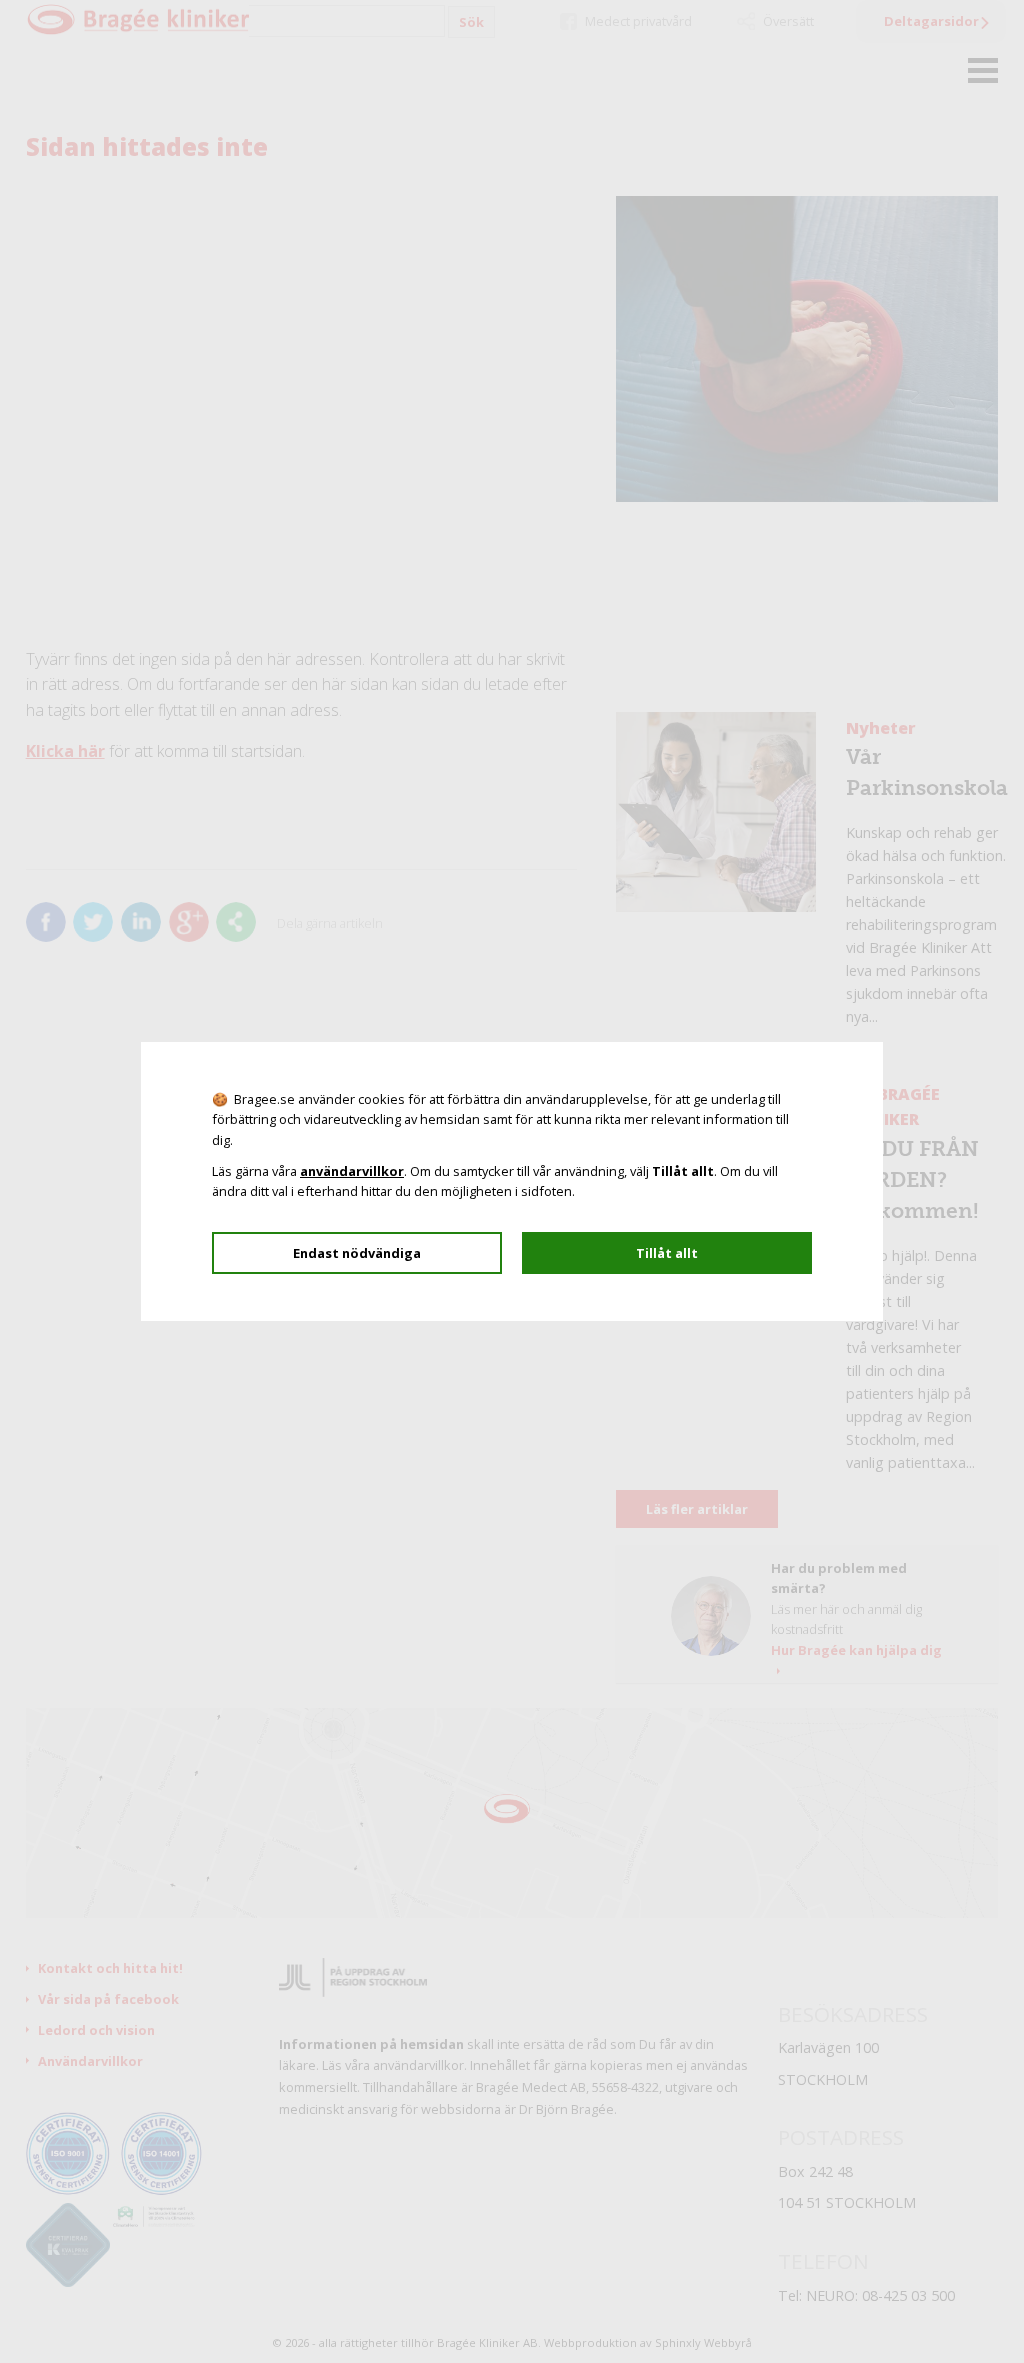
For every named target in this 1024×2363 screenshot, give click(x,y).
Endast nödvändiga (357, 1253)
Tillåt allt (667, 1253)
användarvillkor (352, 1171)
